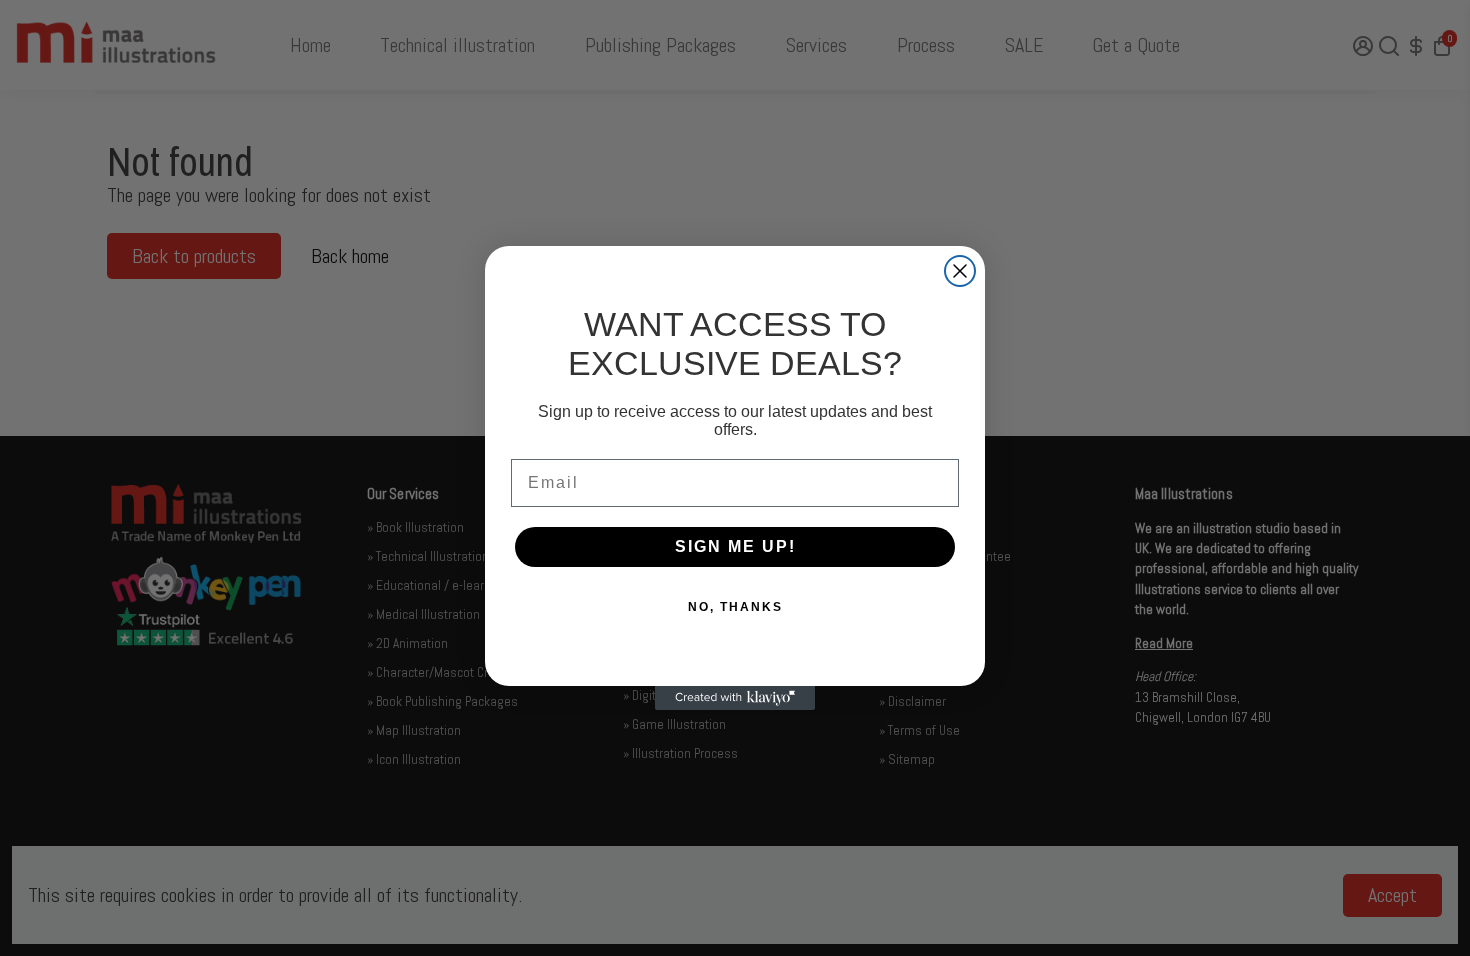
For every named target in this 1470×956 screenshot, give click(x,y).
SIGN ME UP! (735, 546)
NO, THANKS (735, 607)
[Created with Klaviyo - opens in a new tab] (735, 698)
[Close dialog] (960, 271)
